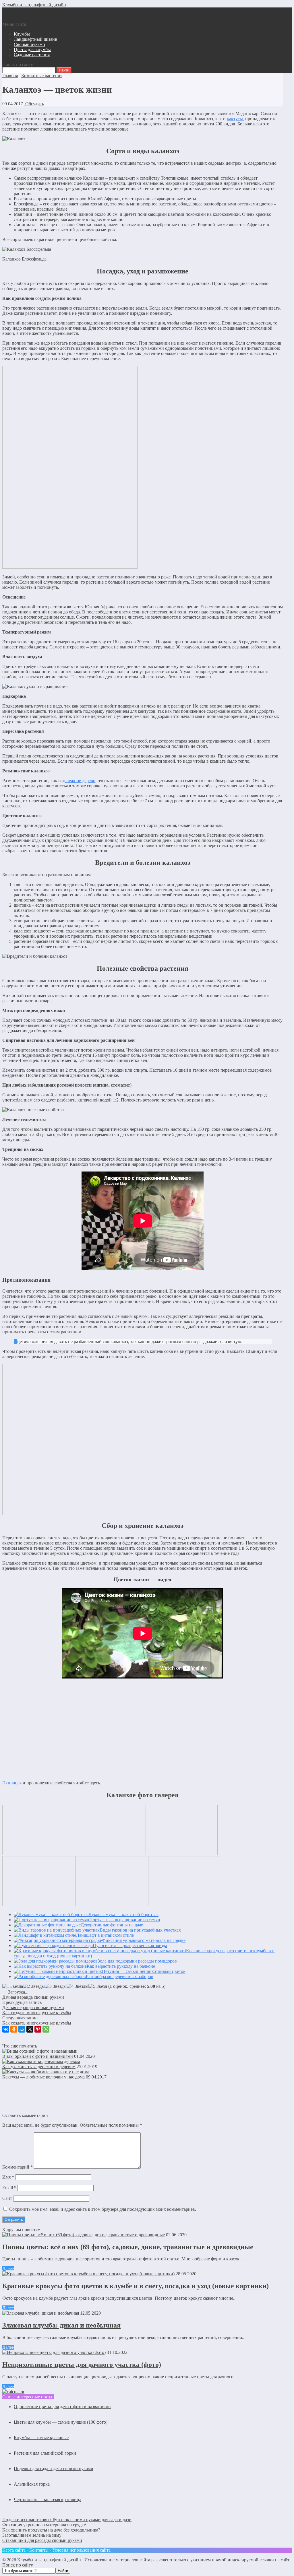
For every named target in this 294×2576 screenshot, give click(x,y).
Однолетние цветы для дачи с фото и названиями (62, 2407)
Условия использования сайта (81, 2550)
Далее (8, 2269)
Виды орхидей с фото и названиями (38, 2056)
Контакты (39, 2550)
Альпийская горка (32, 2484)
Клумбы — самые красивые (41, 2438)
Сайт (7, 2198)
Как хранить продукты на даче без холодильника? (51, 2530)
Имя (8, 2177)
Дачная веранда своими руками (33, 1997)
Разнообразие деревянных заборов (120, 1976)
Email (9, 2188)
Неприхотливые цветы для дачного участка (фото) (82, 2365)
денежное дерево (79, 781)
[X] (30, 2029)
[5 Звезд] (98, 1986)
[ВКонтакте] (6, 2029)
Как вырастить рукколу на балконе (121, 1966)
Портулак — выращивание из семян (125, 1920)
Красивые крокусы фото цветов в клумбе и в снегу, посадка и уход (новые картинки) (136, 2286)
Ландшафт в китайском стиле (105, 1935)
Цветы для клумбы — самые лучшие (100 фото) (61, 2422)
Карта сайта (14, 2550)
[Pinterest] (38, 2029)
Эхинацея (12, 1783)
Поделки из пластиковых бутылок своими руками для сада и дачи (67, 2520)
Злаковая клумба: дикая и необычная (61, 2325)
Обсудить (34, 104)
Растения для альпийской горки (45, 2453)
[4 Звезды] (78, 1986)
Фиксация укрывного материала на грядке (144, 1940)
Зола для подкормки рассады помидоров (137, 1961)
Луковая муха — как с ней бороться (123, 1914)
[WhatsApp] (46, 2029)
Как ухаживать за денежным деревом (39, 2067)
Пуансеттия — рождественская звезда (130, 1945)
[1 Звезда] (13, 1986)
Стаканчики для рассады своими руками (42, 2540)
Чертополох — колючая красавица (48, 2500)
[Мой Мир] (22, 2029)
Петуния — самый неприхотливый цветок (144, 1971)
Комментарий (18, 2167)
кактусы (235, 119)
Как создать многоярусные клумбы (37, 2013)
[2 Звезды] (34, 1986)
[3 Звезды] (56, 1986)
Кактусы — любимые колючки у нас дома (43, 2077)
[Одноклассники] (14, 2029)
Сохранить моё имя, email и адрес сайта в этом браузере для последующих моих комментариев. (103, 2209)
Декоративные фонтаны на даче (112, 1925)
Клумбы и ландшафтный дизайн (34, 5)
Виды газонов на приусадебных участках (140, 1930)
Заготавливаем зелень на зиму (32, 2535)
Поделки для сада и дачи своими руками (54, 2469)
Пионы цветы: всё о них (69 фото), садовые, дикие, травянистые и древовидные (128, 2247)
